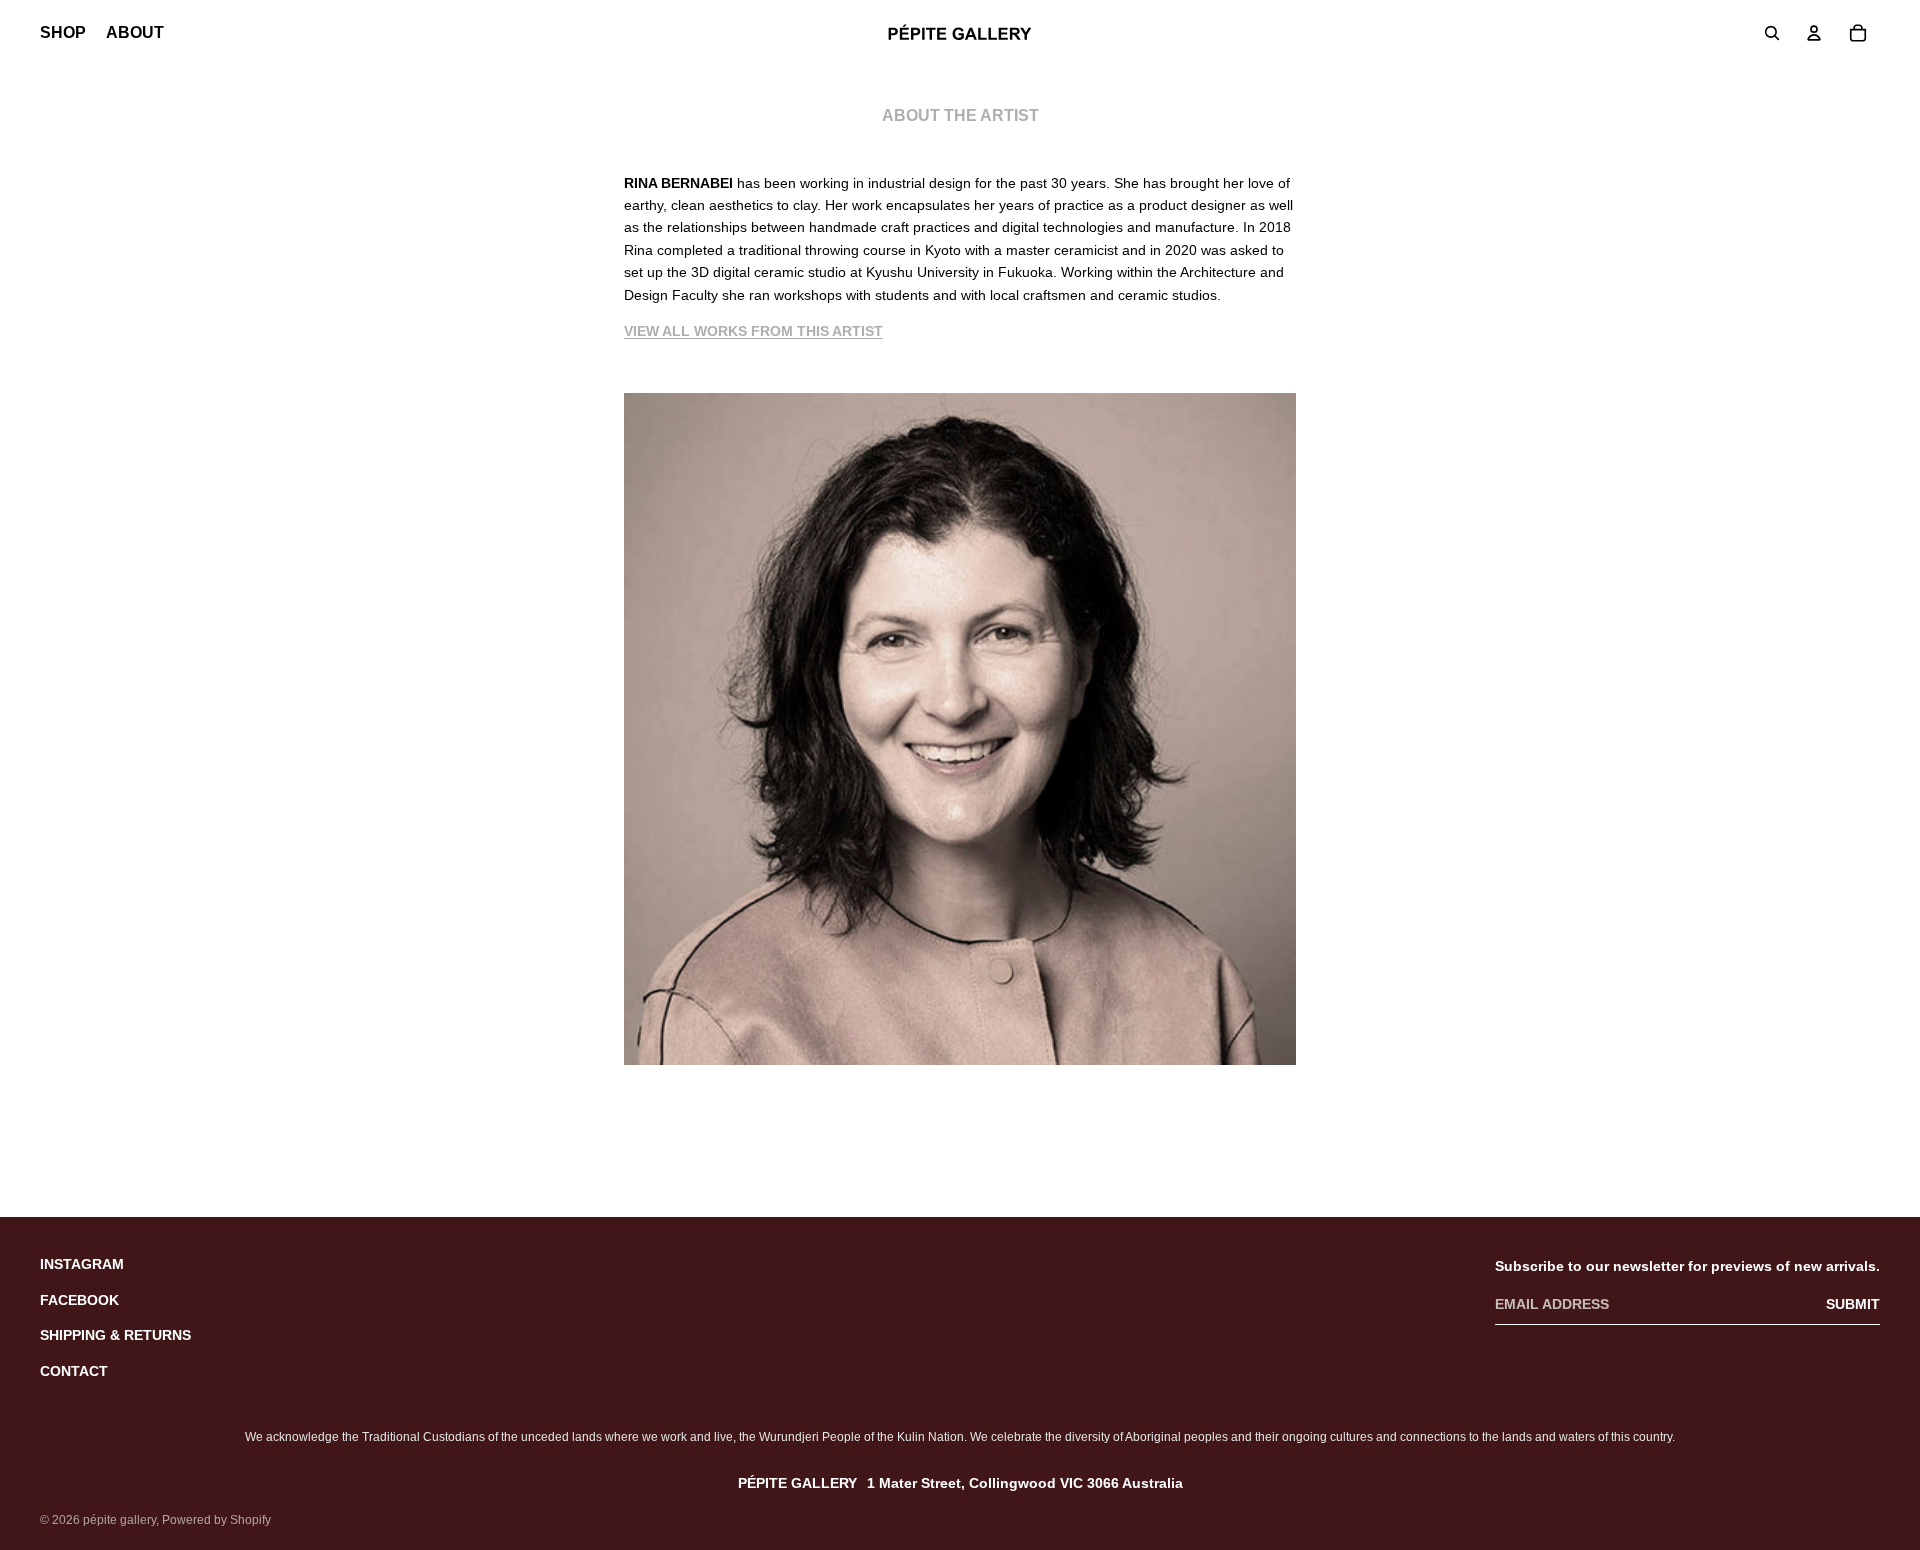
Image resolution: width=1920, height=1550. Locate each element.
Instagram (82, 1264)
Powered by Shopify (216, 1520)
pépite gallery (119, 1520)
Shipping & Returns (115, 1335)
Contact (74, 1371)
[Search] (1772, 33)
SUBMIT (1853, 1304)
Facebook (79, 1300)
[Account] (1814, 33)
